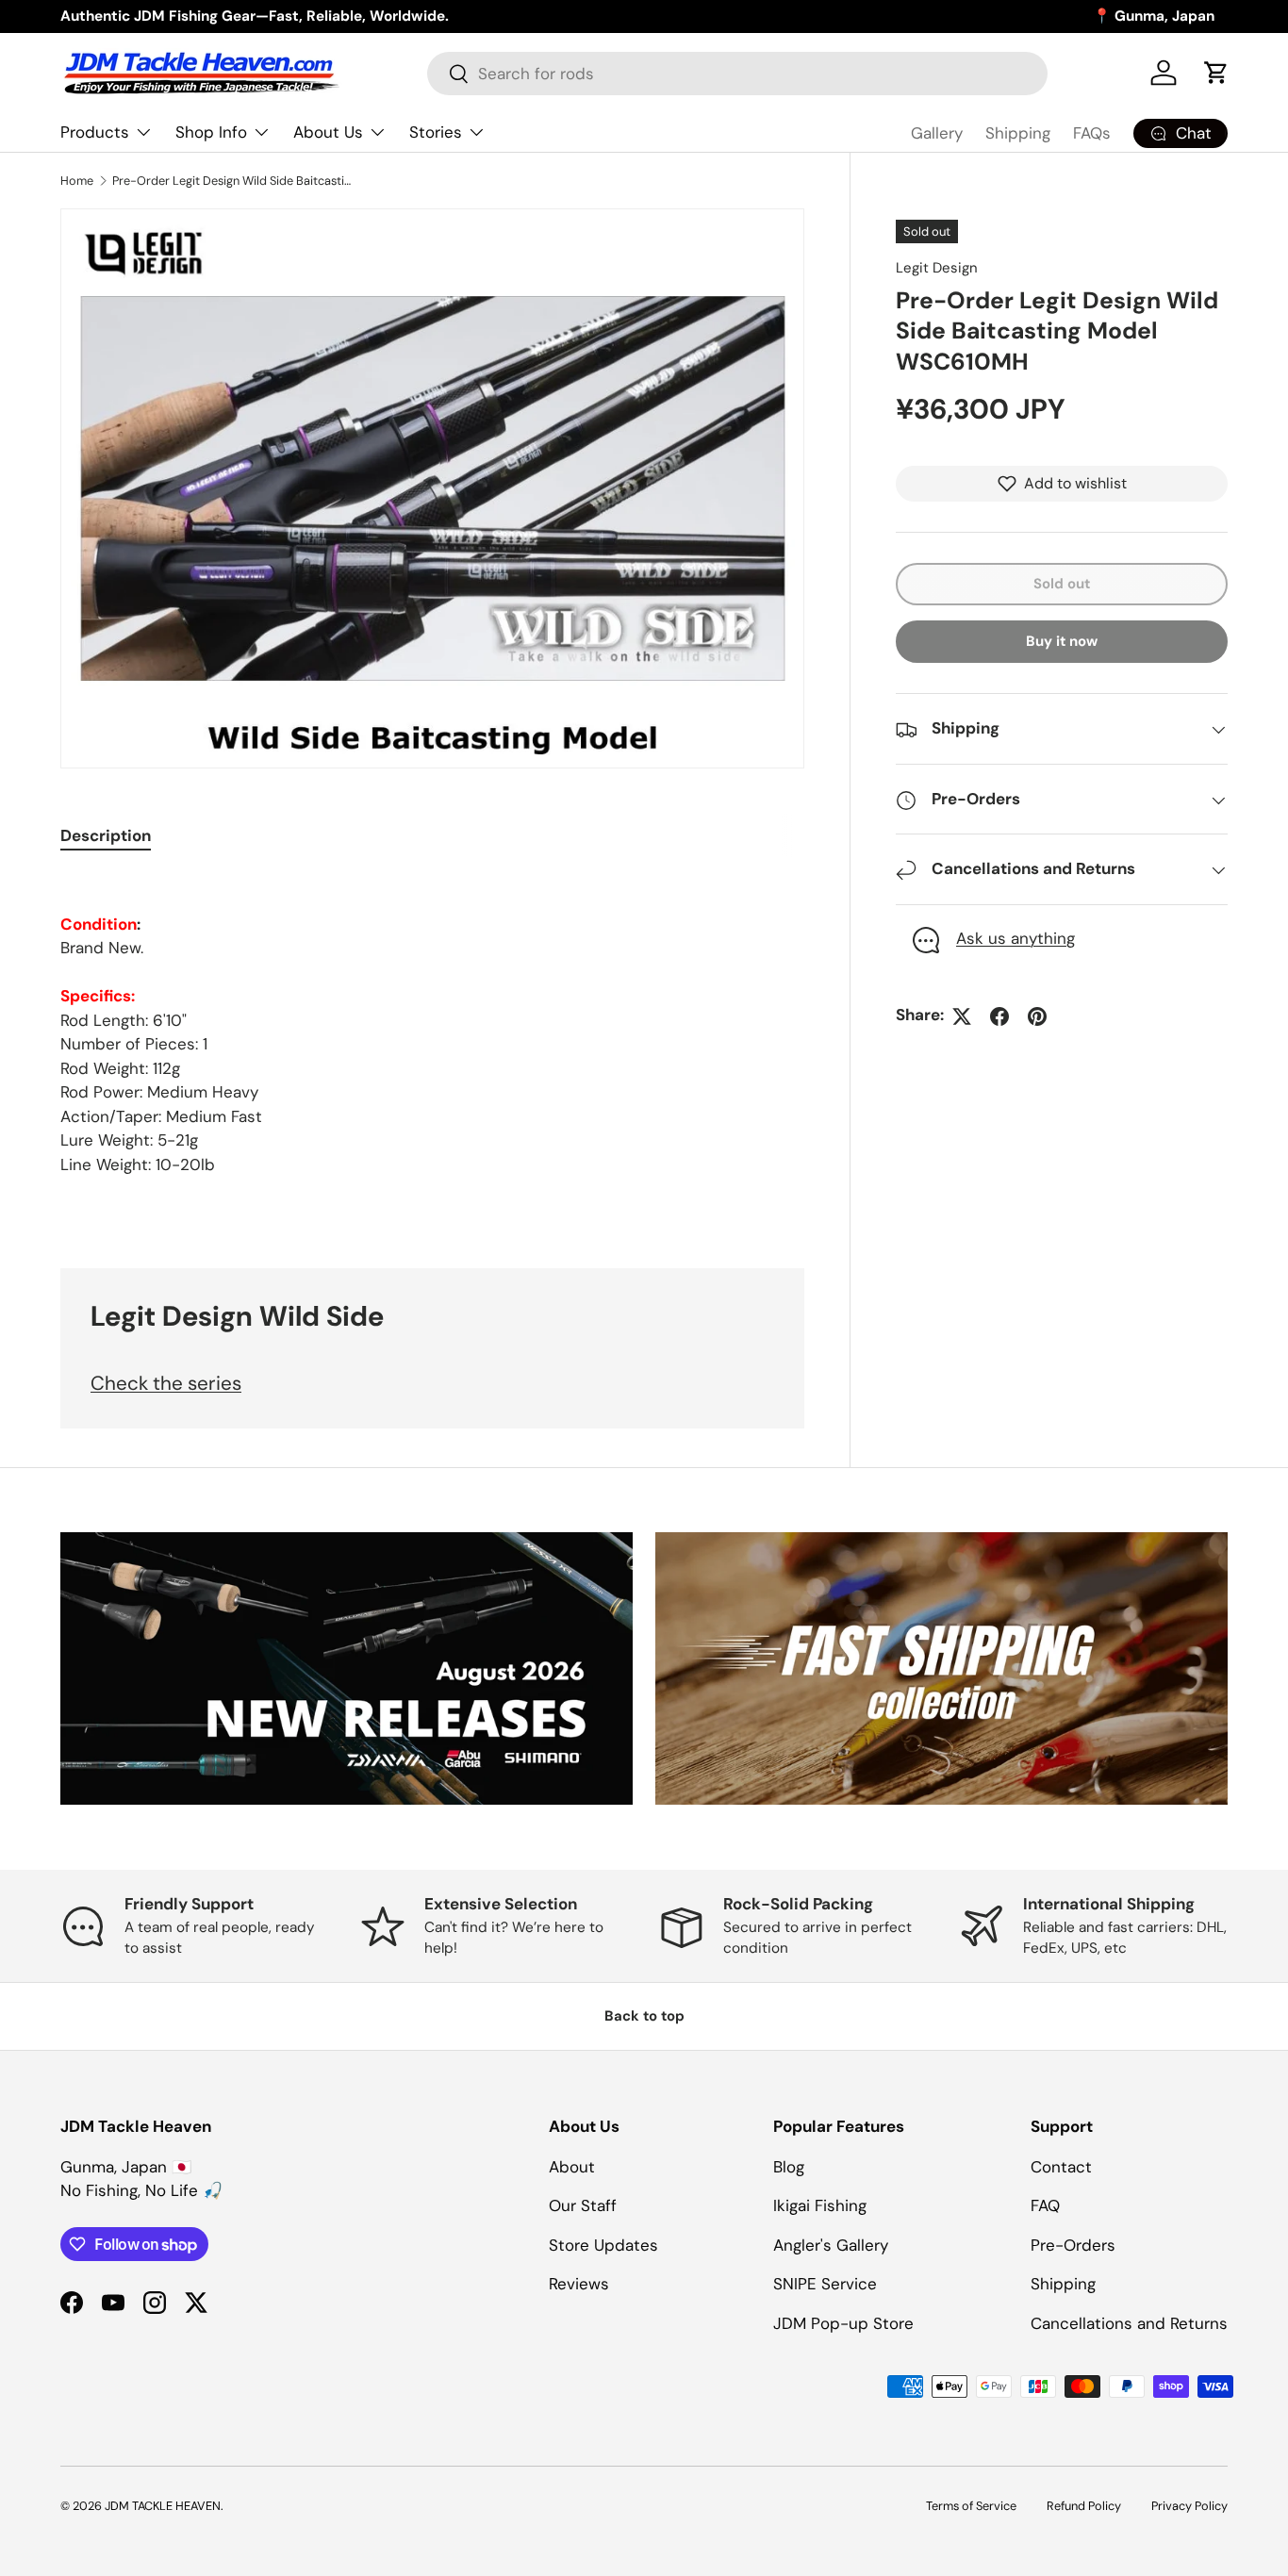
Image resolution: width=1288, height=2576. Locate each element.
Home (77, 181)
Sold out (1062, 584)
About (572, 2167)
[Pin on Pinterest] (1037, 1016)
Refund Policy (1084, 2506)
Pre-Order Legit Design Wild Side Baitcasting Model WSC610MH (232, 181)
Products (95, 132)
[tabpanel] (432, 1024)
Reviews (579, 2284)
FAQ (1045, 2205)
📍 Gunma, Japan (1154, 16)
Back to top (644, 2016)
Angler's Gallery (831, 2245)
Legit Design (937, 268)
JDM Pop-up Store (843, 2323)
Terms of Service (971, 2506)
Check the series (166, 1383)
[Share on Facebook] (999, 1016)
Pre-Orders (1073, 2245)
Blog (789, 2167)
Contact (1061, 2167)
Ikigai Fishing (820, 2205)
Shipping (1018, 133)
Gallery (937, 133)
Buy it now (1062, 642)
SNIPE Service (825, 2284)
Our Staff (583, 2205)
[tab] (106, 835)
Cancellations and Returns (1129, 2323)
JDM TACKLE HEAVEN (163, 2506)
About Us (328, 132)
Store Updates (603, 2245)
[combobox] (737, 74)
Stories (436, 132)
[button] (1216, 73)
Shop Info (211, 132)
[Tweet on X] (962, 1016)
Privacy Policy (1189, 2506)
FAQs (1092, 133)
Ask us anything (1016, 939)
